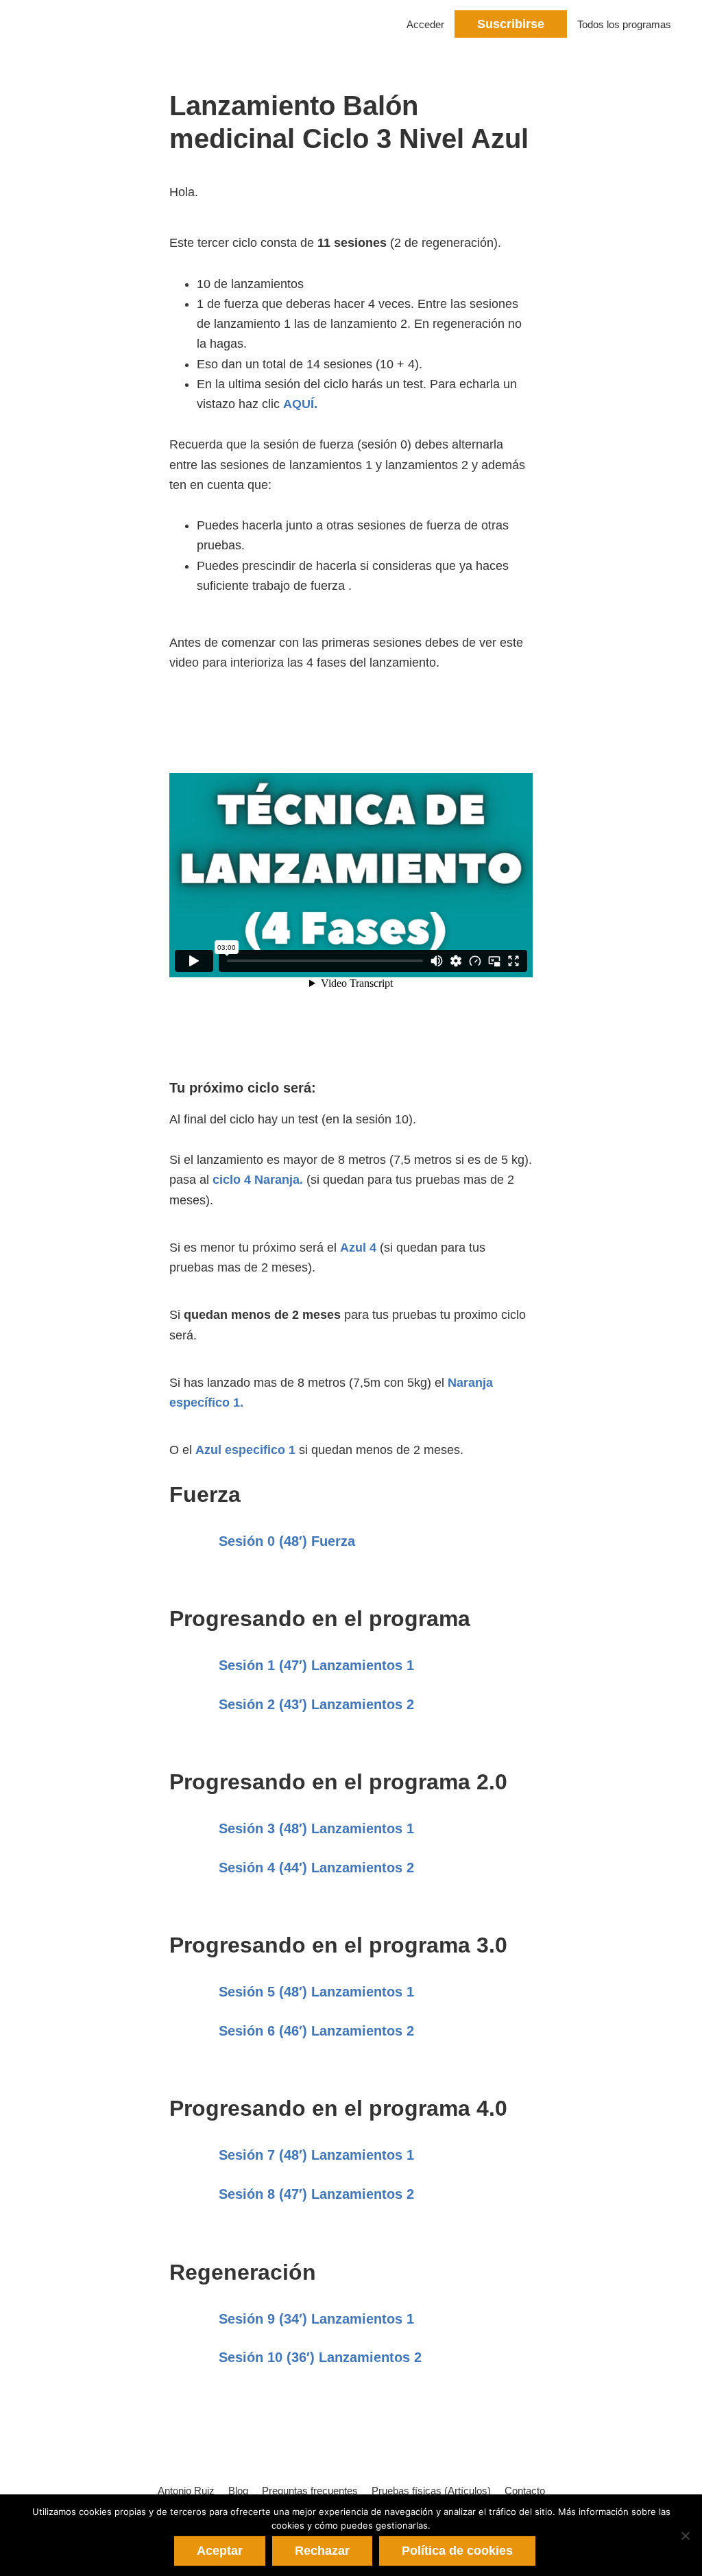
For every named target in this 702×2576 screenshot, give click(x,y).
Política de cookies (457, 2551)
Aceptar (220, 2551)
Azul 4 (360, 1248)
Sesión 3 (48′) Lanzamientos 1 (316, 1828)
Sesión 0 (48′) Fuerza (287, 1541)
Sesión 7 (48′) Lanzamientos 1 (316, 2155)
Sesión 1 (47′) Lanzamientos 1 (316, 1665)
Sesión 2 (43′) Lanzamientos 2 (316, 1704)
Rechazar (322, 2551)
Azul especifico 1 (245, 1450)
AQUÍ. (300, 404)
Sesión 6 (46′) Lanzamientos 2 (316, 2031)
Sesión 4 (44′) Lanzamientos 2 (316, 1868)
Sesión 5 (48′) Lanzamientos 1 (316, 1992)
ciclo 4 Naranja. (258, 1180)
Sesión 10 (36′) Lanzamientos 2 (320, 2357)
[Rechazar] (685, 2536)
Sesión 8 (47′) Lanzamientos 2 (316, 2194)
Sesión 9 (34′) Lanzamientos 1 (316, 2319)
